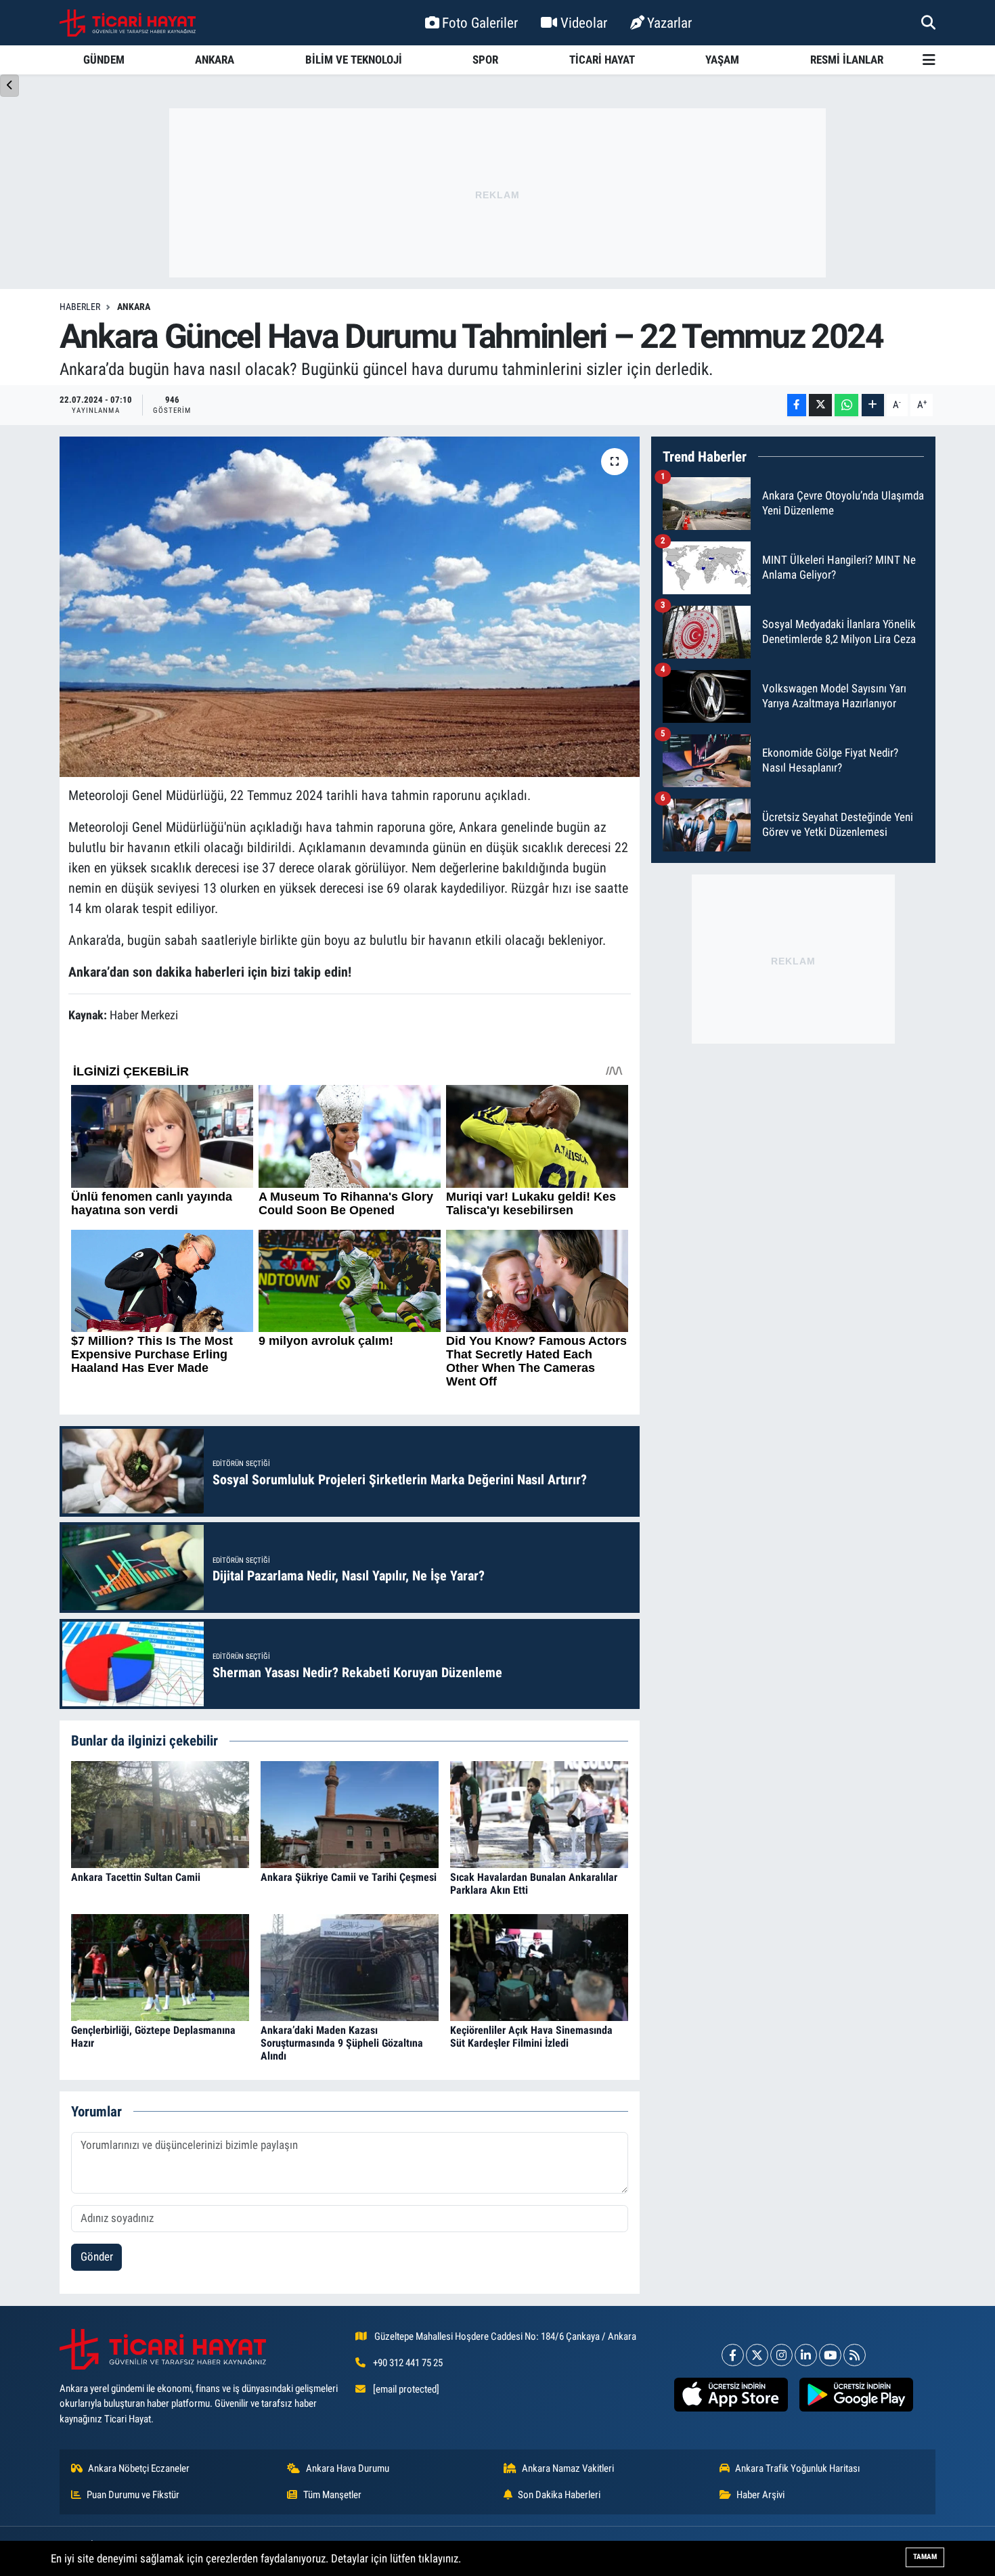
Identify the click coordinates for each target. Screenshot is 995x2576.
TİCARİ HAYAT (602, 60)
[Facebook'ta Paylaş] (797, 405)
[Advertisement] (497, 193)
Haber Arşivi (760, 2495)
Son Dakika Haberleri (559, 2495)
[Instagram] (781, 2355)
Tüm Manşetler (332, 2495)
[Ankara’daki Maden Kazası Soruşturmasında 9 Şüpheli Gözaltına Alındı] (350, 1966)
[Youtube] (830, 2355)
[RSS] (855, 2355)
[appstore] (731, 2395)
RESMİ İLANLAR (847, 60)
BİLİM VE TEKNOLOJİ (354, 60)
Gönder (97, 2257)
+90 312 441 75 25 (408, 2363)
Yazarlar (669, 23)
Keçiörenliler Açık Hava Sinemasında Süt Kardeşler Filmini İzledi (531, 2037)
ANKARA (215, 60)
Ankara (134, 307)
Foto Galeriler (480, 23)
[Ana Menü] (929, 60)
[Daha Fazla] (873, 405)
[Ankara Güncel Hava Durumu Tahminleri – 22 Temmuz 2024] (350, 606)
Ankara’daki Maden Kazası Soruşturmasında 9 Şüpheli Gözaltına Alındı (342, 2043)
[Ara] (928, 22)
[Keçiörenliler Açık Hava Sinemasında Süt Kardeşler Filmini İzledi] (539, 1966)
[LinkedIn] (806, 2355)
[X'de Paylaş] (820, 405)
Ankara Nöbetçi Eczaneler (139, 2468)
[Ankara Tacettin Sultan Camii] (160, 1813)
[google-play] (856, 2395)
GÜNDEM (104, 60)
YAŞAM (722, 60)
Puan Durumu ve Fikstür (133, 2495)
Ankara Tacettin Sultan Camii (136, 1877)
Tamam (925, 2557)
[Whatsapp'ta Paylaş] (846, 405)
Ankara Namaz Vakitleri (568, 2468)
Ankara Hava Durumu (348, 2468)
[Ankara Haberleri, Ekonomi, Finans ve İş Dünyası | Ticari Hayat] (128, 23)
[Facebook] (733, 2355)
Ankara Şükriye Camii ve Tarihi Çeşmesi (349, 1877)
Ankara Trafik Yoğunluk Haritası (798, 2468)
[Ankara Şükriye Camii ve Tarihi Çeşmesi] (350, 1813)
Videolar (584, 23)
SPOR (485, 60)
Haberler (80, 307)
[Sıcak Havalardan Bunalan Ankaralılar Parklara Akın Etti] (539, 1813)
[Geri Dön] (9, 86)
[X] (757, 2355)
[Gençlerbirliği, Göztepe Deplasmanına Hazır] (160, 1966)
